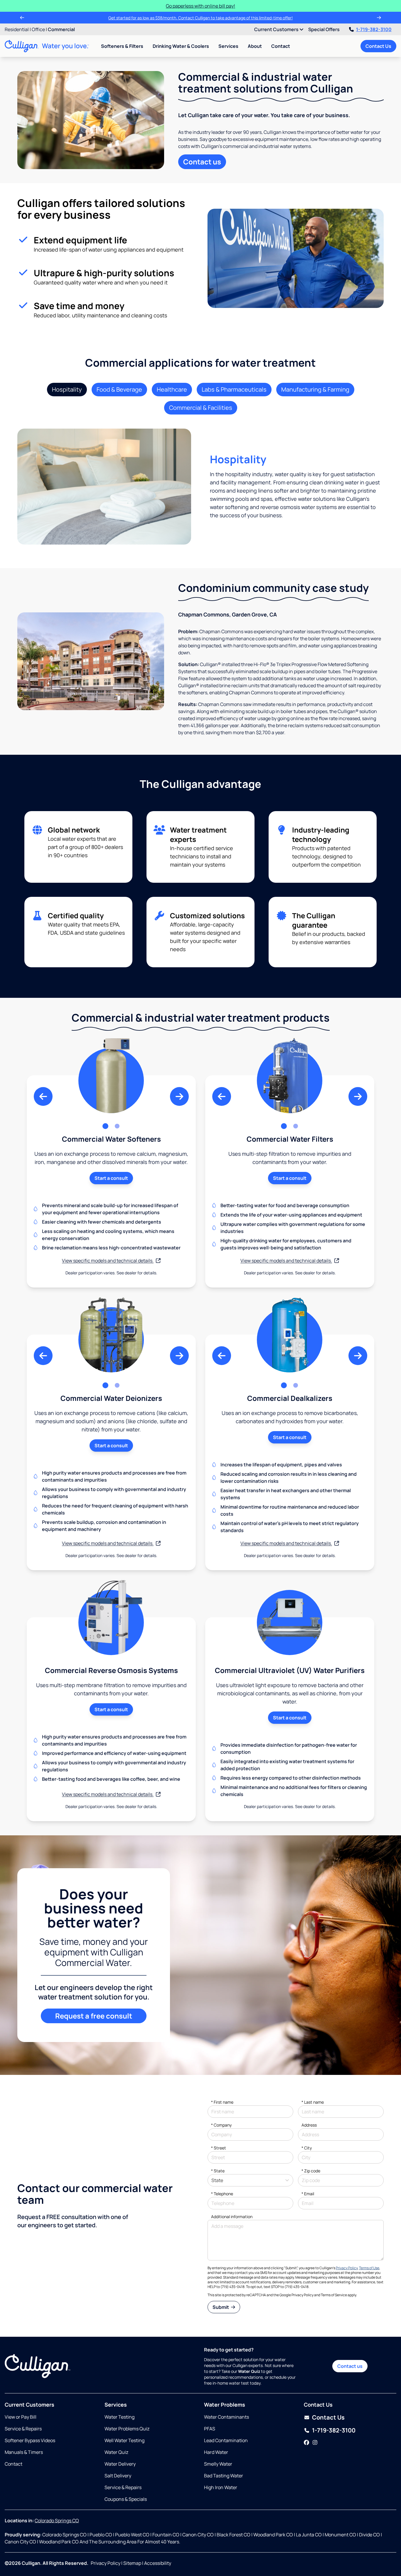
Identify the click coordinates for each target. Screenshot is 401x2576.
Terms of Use (369, 2268)
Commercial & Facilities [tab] (201, 408)
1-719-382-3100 (374, 29)
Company (221, 2125)
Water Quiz (116, 2452)
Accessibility (158, 2563)
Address (309, 2125)
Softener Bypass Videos (30, 2440)
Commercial (61, 29)
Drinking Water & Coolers (181, 46)
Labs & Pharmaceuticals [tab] (234, 389)
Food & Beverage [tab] (119, 389)
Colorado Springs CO (57, 2521)
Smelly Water (218, 2464)
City (307, 2148)
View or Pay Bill (21, 2417)
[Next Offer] (379, 18)
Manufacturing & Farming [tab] (315, 389)
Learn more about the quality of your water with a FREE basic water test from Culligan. (201, 18)
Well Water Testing (124, 2440)
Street (219, 2148)
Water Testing (119, 2417)
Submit (221, 2307)
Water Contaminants (226, 2417)
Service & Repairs (23, 2429)
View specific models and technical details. (108, 1261)
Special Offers (324, 29)
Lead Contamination (226, 2440)
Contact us (202, 162)
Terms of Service (334, 2295)
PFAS (210, 2429)
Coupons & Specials (126, 2499)
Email (308, 2194)
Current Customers (277, 29)
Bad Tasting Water (224, 2476)
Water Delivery (120, 2464)
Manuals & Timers (24, 2452)
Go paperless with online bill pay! (201, 6)
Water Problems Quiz (127, 2429)
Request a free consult (94, 2016)
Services (228, 46)
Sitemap (132, 2563)
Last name (313, 2102)
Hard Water (216, 2452)
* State (218, 2171)
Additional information (232, 2217)
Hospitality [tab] (67, 389)
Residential (17, 29)
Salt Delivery (118, 2476)
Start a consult (111, 1178)
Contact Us (378, 46)
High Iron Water (221, 2487)
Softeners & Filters (122, 46)
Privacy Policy (347, 2268)
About (255, 46)
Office (38, 29)
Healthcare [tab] (172, 389)
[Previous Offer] (22, 18)
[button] (43, 1096)
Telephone (222, 2194)
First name (222, 2102)
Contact (281, 46)
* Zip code (311, 2171)
